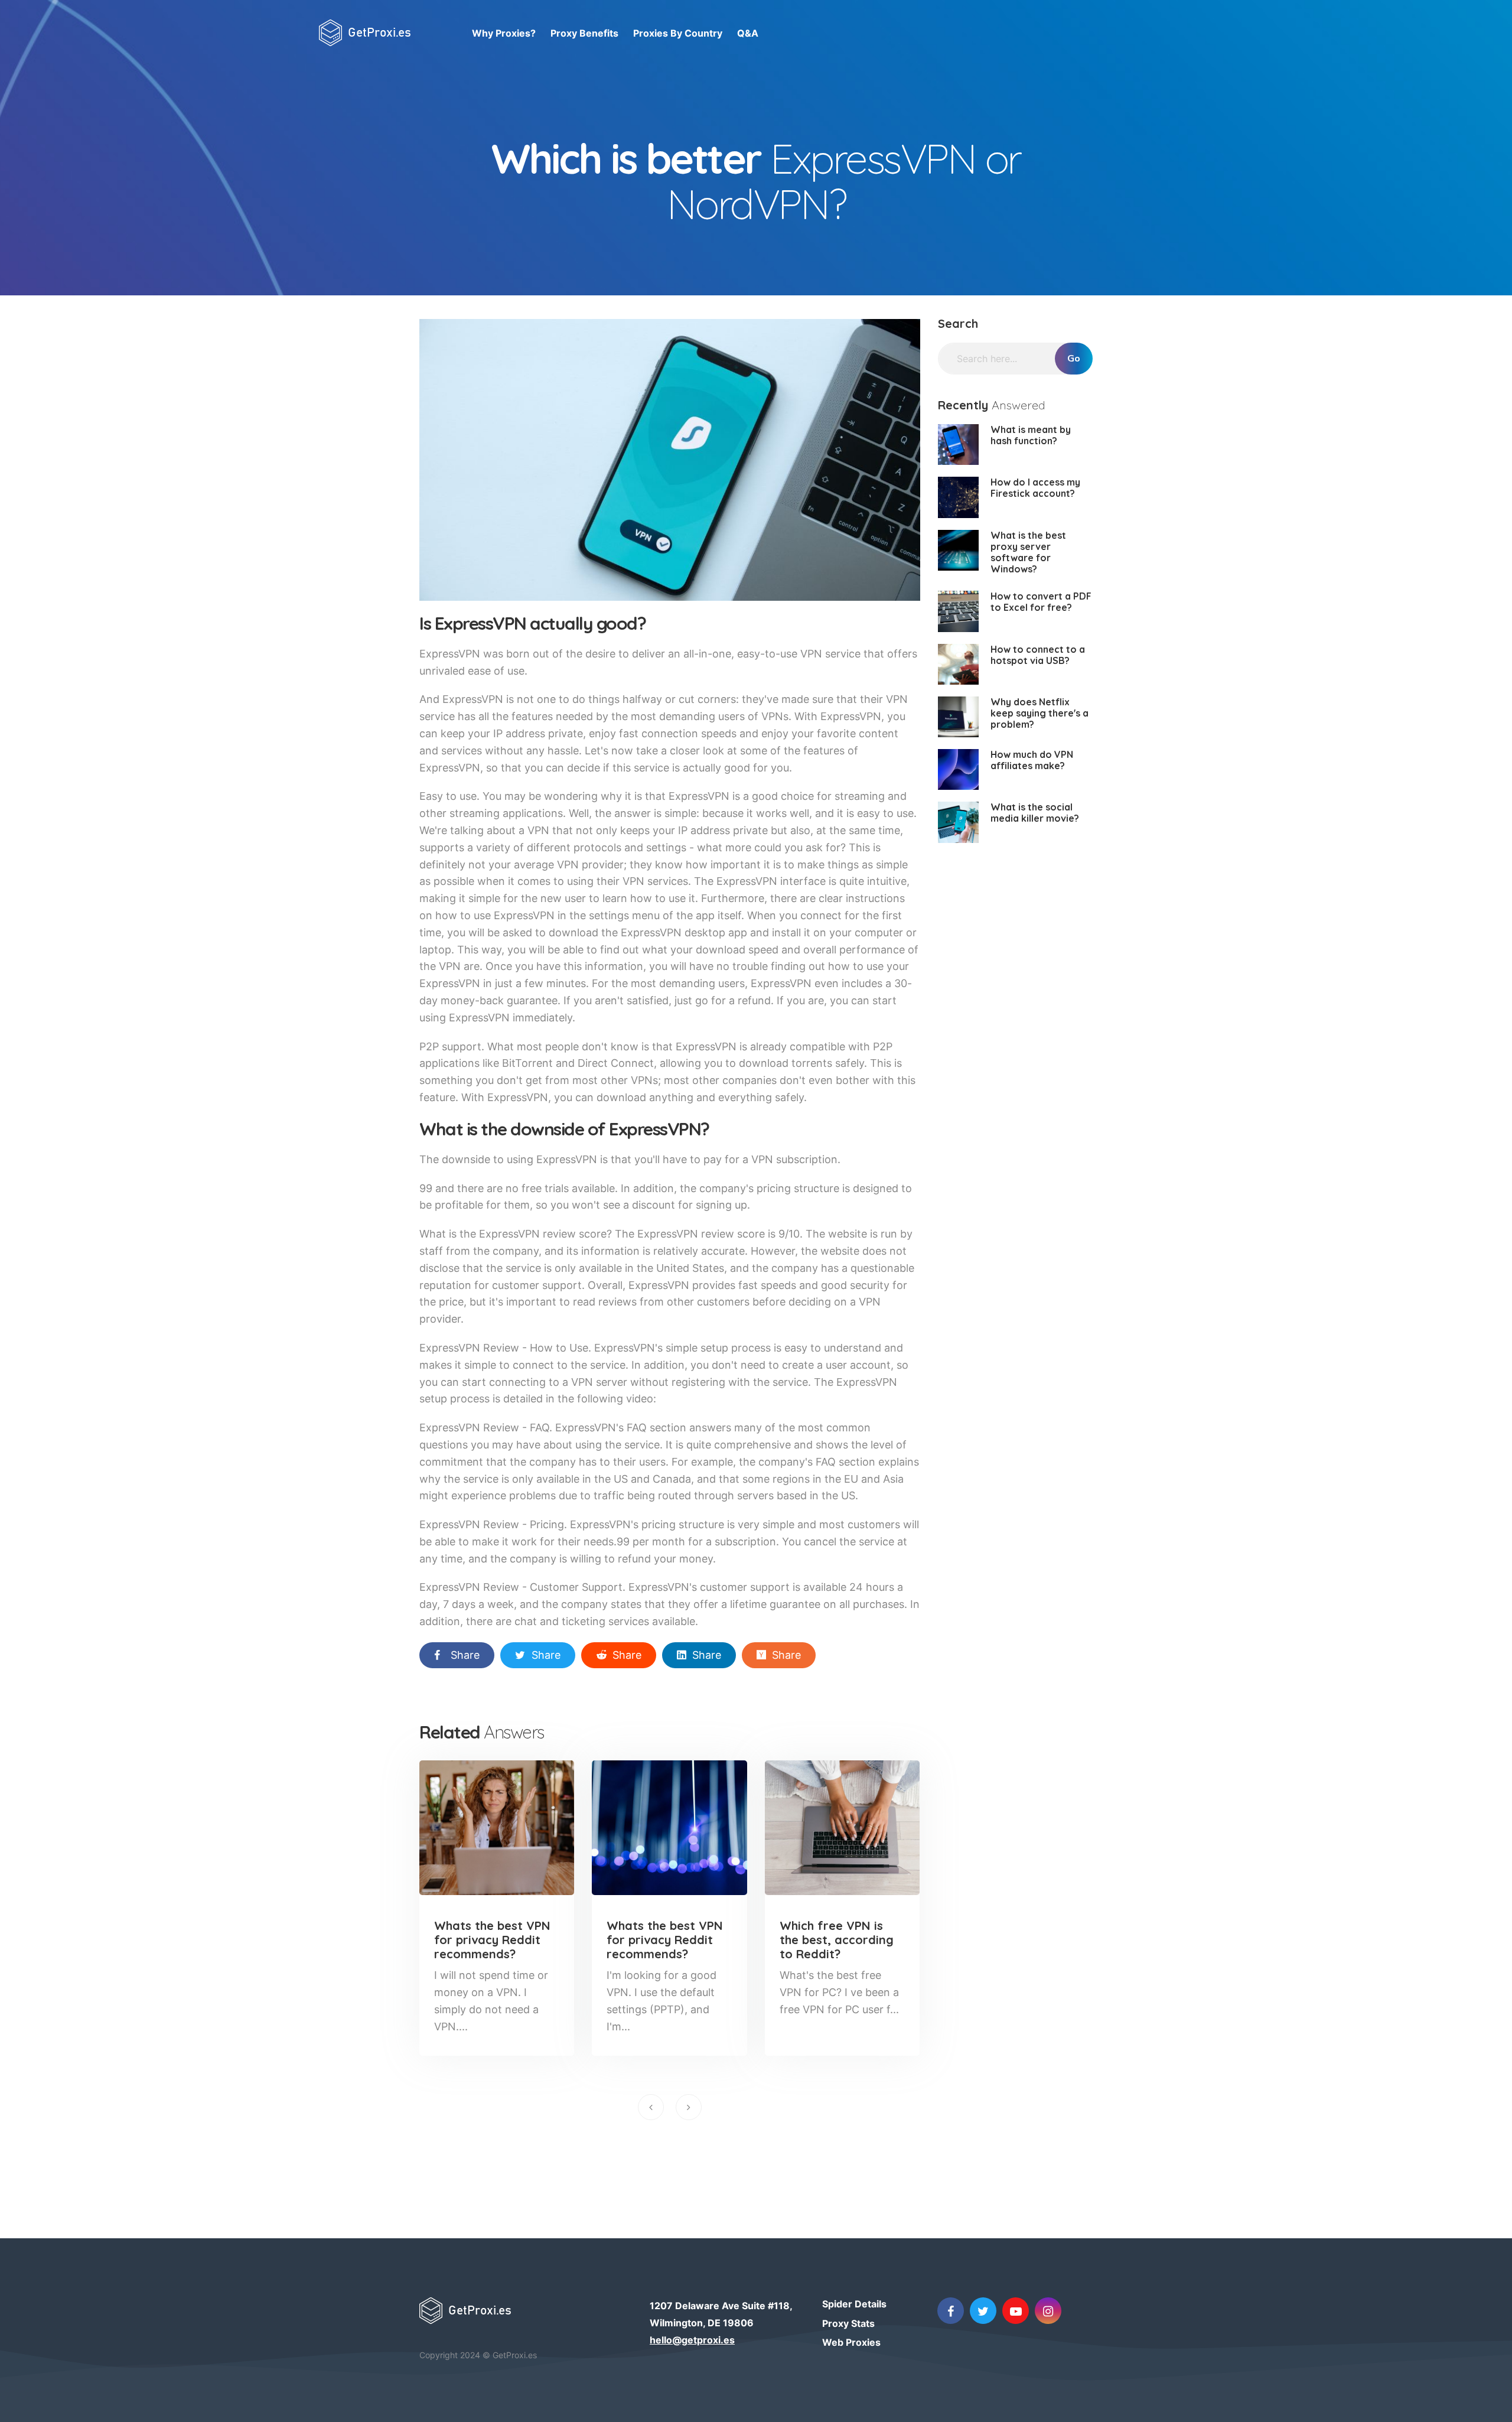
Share (465, 1655)
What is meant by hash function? (1031, 435)
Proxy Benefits (584, 33)
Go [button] (1074, 359)
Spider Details (854, 2304)
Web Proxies (851, 2342)
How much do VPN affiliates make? (1032, 760)
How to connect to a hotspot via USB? (1038, 655)
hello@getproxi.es (692, 2340)
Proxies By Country (678, 33)
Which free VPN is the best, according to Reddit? (837, 1940)
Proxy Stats (848, 2323)
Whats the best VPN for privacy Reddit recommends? (492, 1940)
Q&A (748, 33)
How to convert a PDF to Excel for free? (1041, 602)
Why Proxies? (504, 33)
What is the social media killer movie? (1035, 813)
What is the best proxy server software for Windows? (1028, 552)
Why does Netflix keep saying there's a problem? (1039, 713)
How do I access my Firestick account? (1035, 488)
